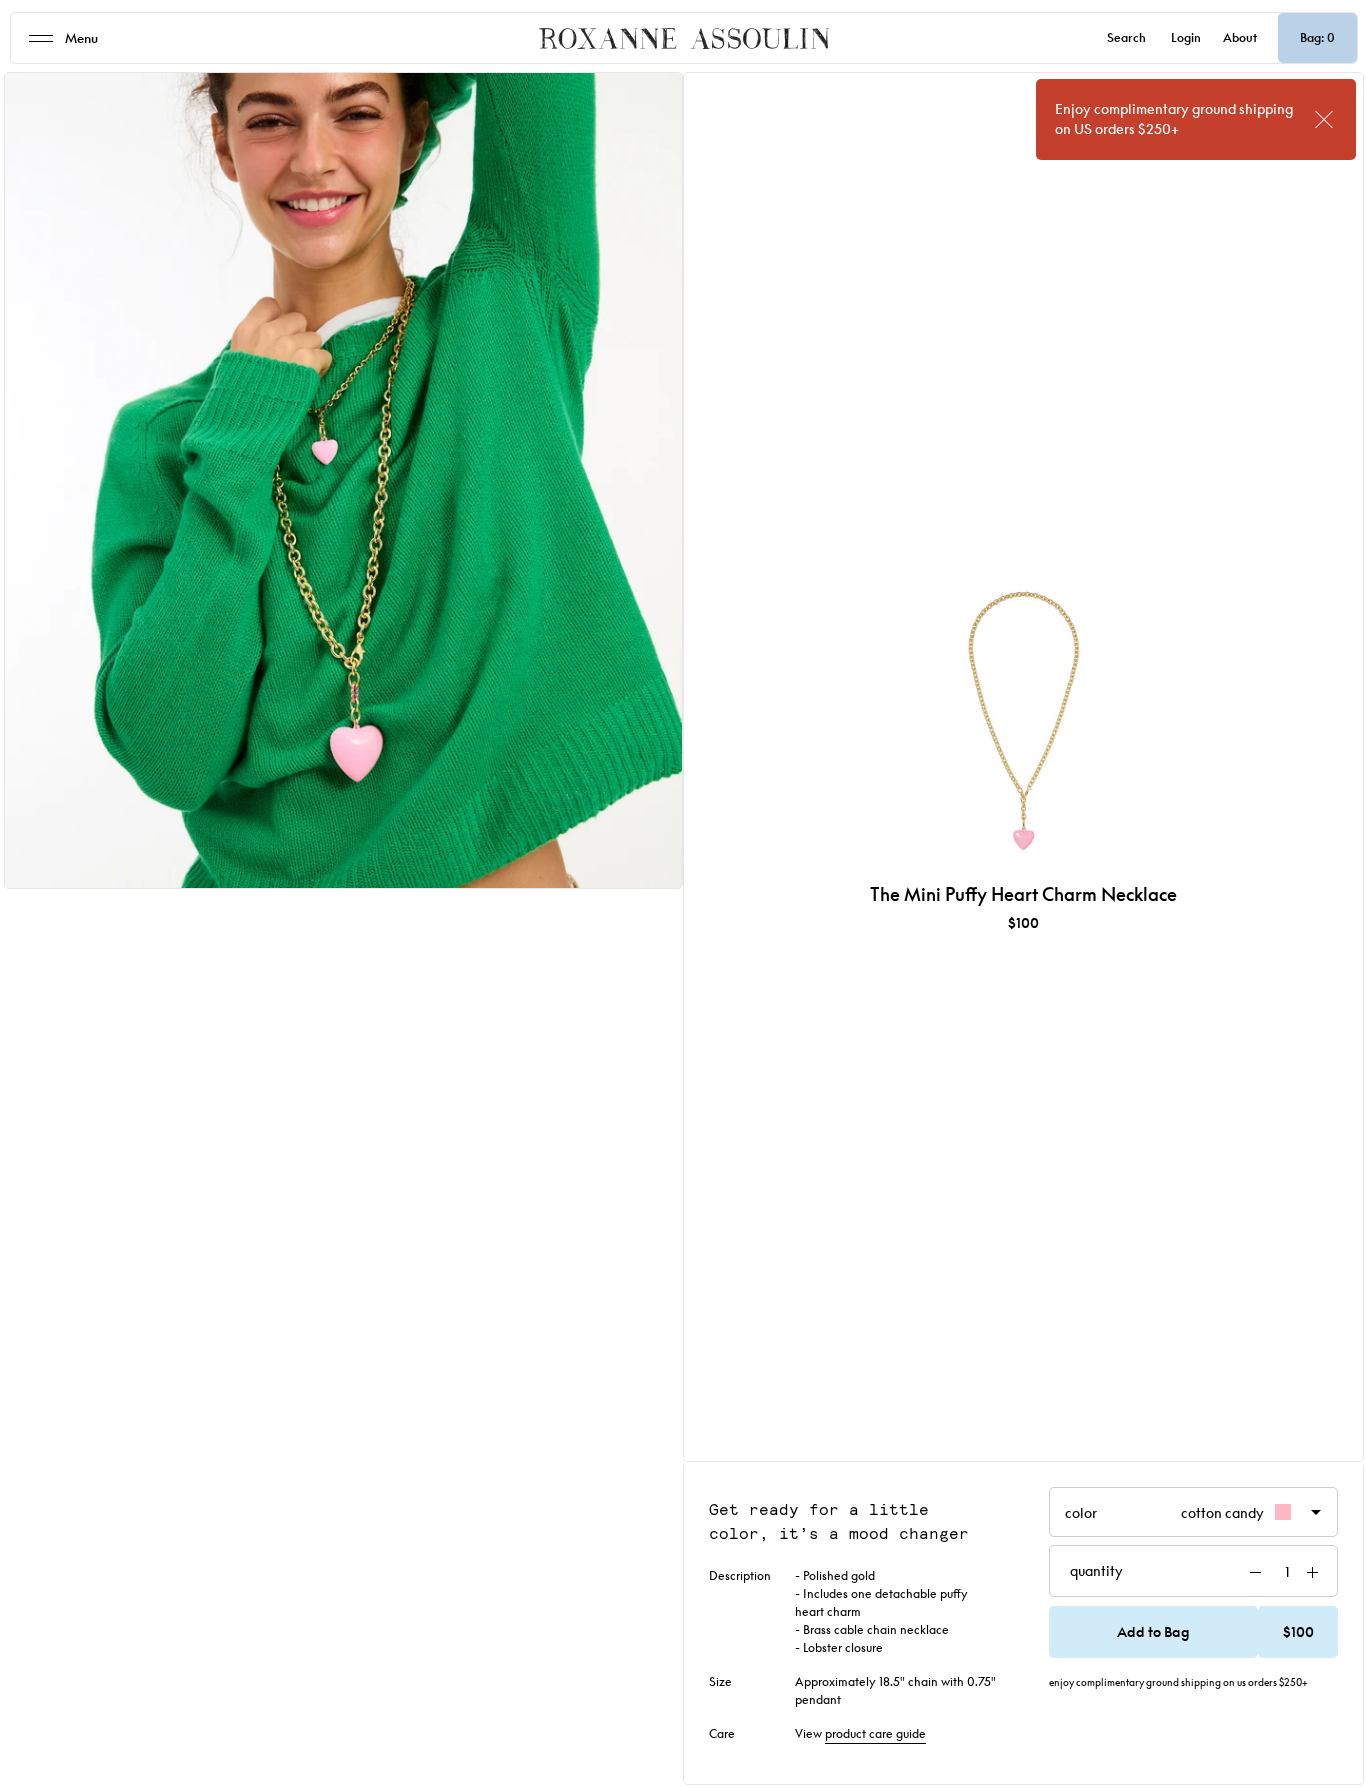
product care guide (875, 1733)
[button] (1194, 1632)
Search (1126, 37)
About (1240, 37)
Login (1186, 37)
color (1164, 1516)
